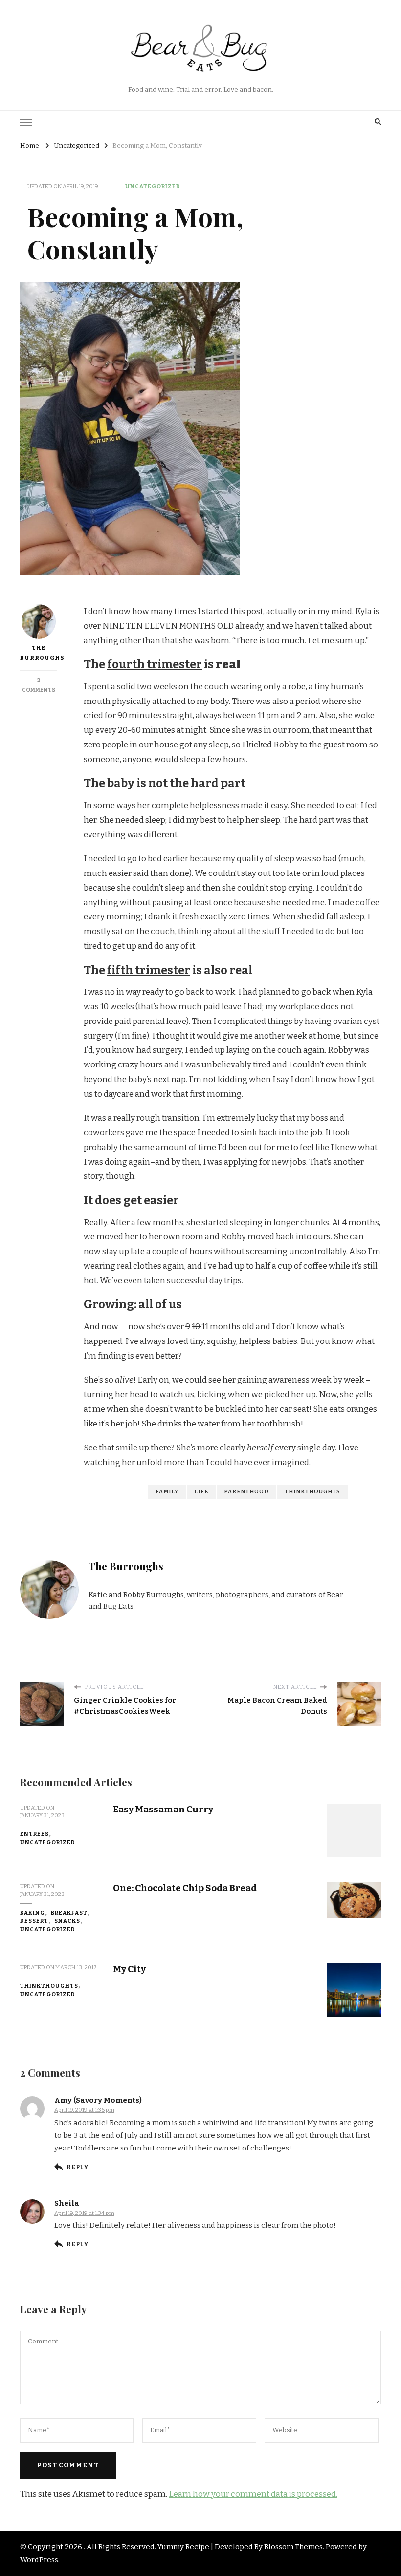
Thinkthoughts (49, 1986)
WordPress (39, 2560)
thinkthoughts (312, 1491)
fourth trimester (155, 664)
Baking (33, 1913)
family (167, 1491)
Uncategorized (153, 186)
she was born (204, 641)
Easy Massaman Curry (163, 1809)
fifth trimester (149, 970)
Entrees (34, 1834)
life (201, 1491)
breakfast (69, 1913)
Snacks (67, 1921)
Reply (78, 2167)
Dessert (34, 1921)
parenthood (246, 1491)
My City (129, 1969)
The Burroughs (38, 653)
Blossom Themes (293, 2547)
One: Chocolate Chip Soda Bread (185, 1888)
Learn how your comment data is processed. (253, 2494)
